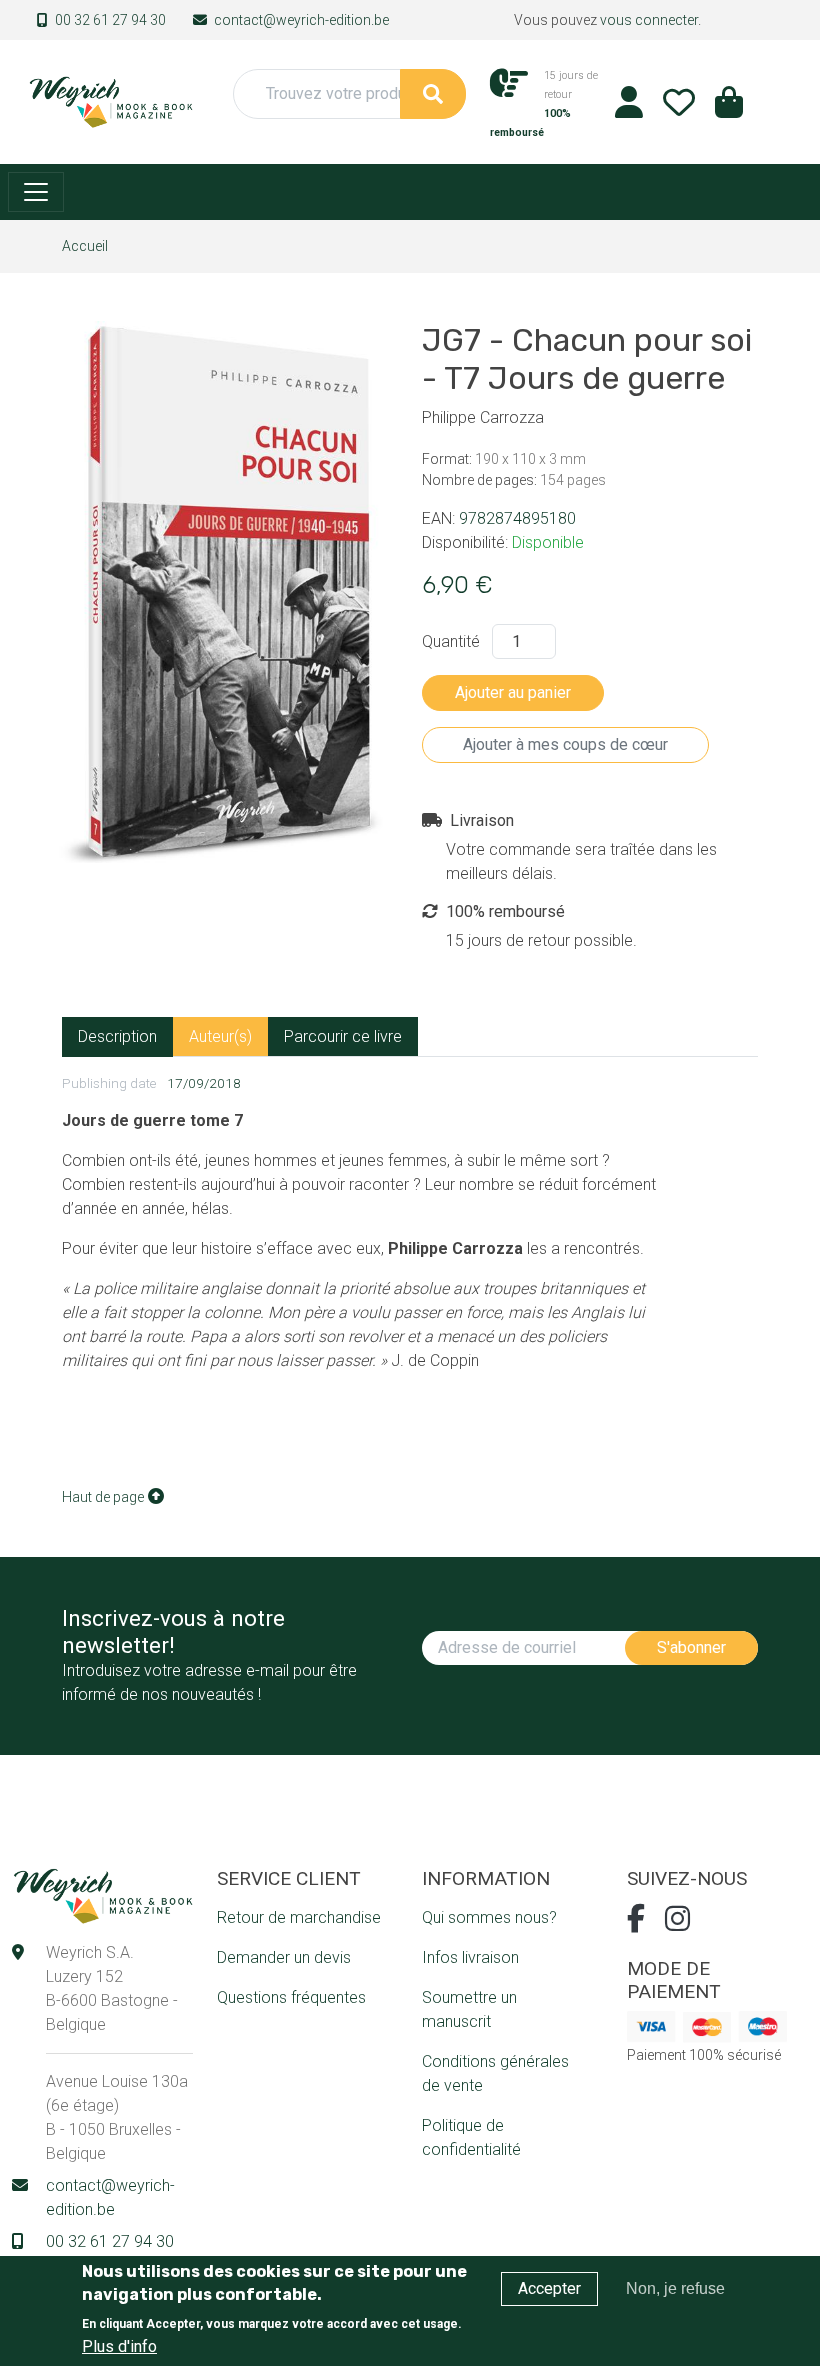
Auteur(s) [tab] (220, 1036)
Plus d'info (119, 2346)
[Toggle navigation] (36, 192)
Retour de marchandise (299, 1917)
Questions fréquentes (291, 1997)
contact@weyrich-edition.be (301, 20)
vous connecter (649, 20)
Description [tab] (117, 1036)
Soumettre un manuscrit (469, 2009)
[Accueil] (110, 100)
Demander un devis (284, 1957)
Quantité (451, 641)
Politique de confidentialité (471, 2137)
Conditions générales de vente (495, 2073)
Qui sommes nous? (489, 1917)
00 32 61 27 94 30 (110, 20)
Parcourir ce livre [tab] (343, 1036)
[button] (729, 108)
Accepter (549, 2288)
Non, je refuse (675, 2288)
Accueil (85, 246)
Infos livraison (470, 1957)
